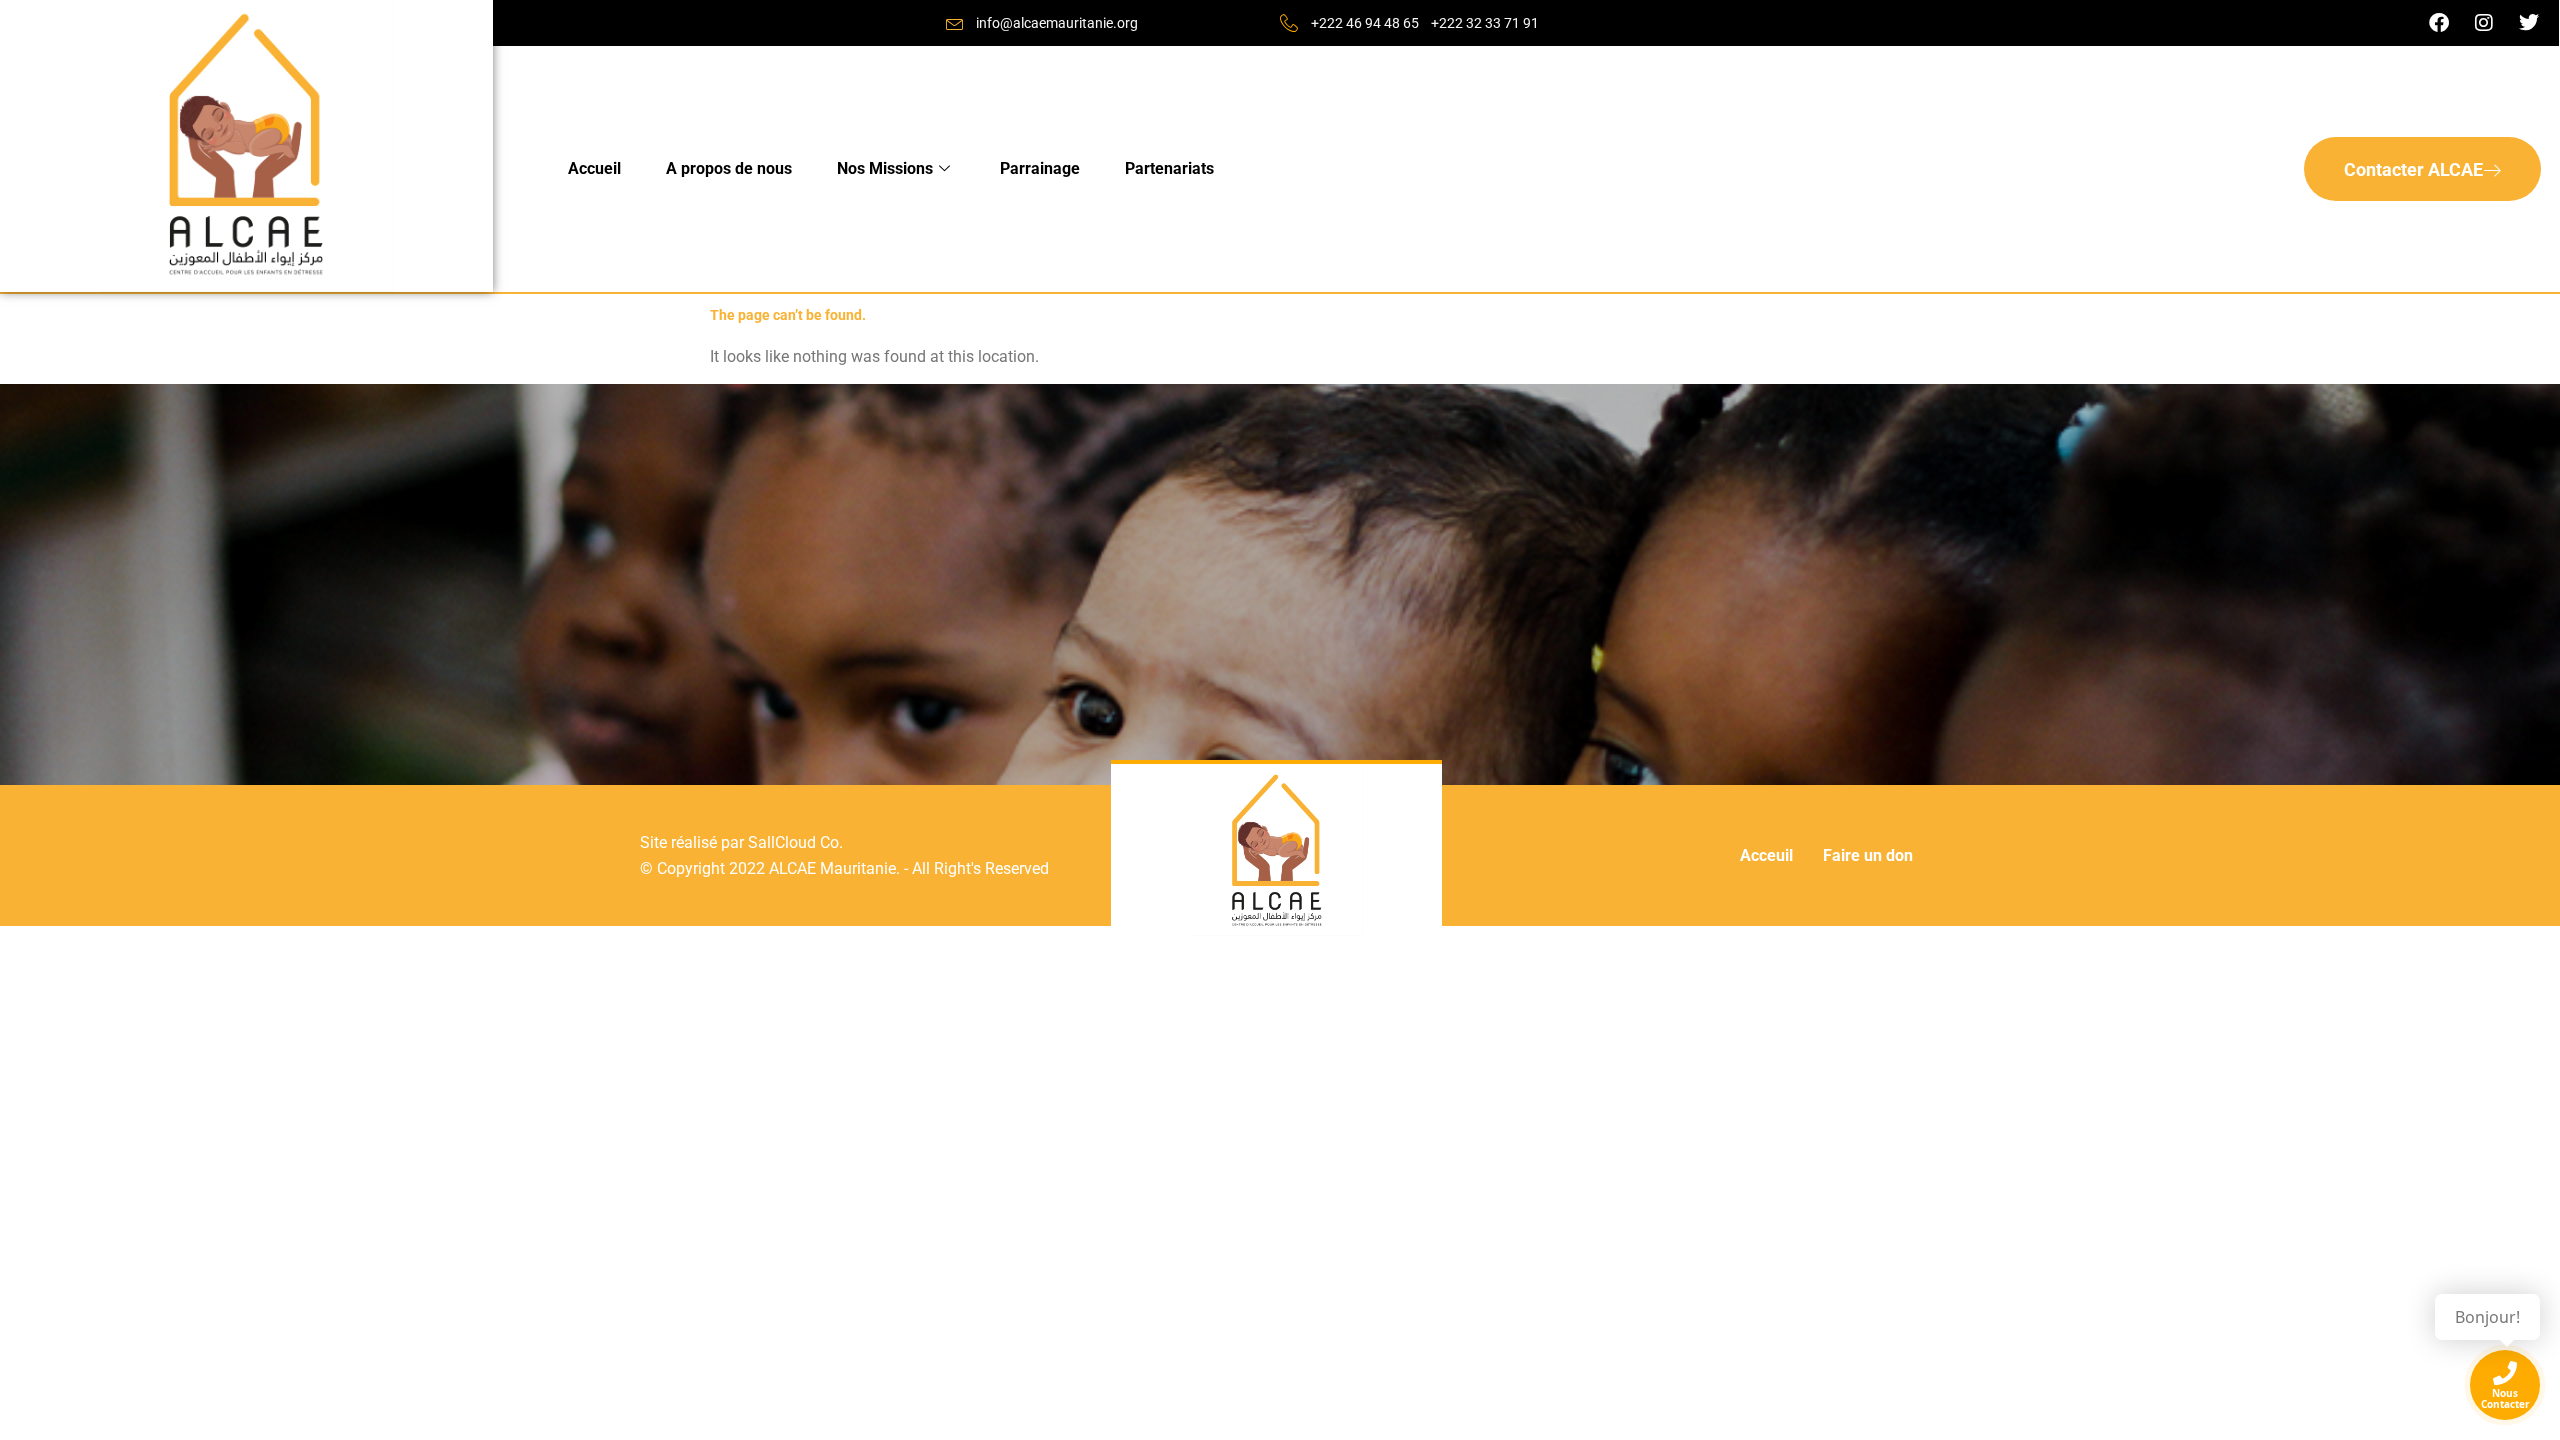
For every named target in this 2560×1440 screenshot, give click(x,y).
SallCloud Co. (795, 842)
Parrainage (1040, 168)
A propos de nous (729, 168)
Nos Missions (885, 168)
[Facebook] (2439, 23)
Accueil (594, 168)
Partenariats (1169, 168)
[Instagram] (2484, 23)
